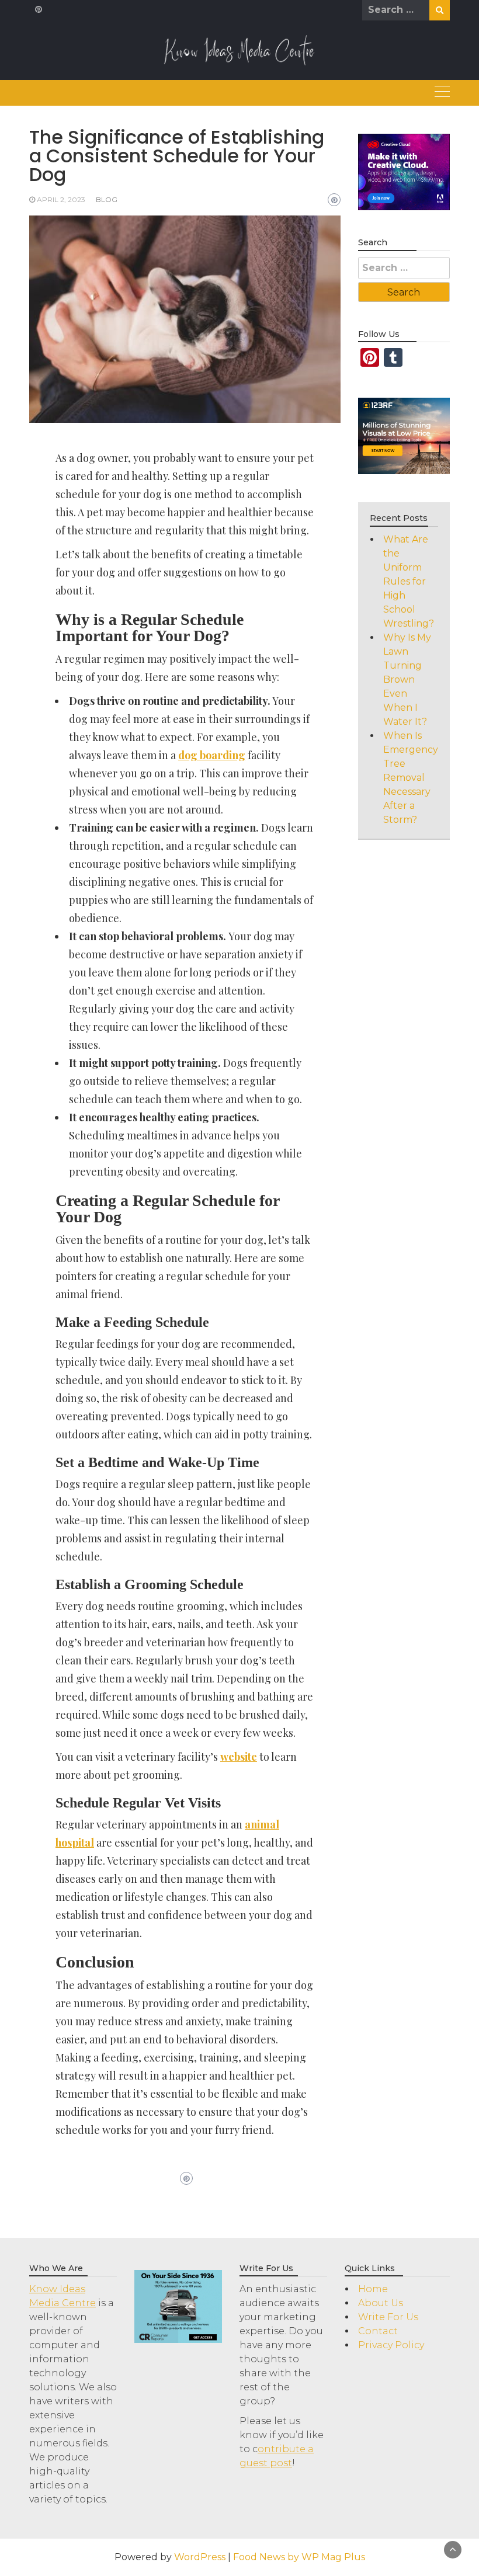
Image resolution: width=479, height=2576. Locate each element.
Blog (107, 199)
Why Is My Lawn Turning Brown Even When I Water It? (407, 679)
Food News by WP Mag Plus (299, 2557)
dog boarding (212, 755)
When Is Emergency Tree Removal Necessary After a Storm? (411, 778)
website (239, 1757)
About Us (381, 2303)
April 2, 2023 (61, 199)
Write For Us (388, 2317)
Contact (378, 2331)
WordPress (200, 2557)
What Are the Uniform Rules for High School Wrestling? (409, 581)
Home (373, 2289)
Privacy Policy (391, 2345)
